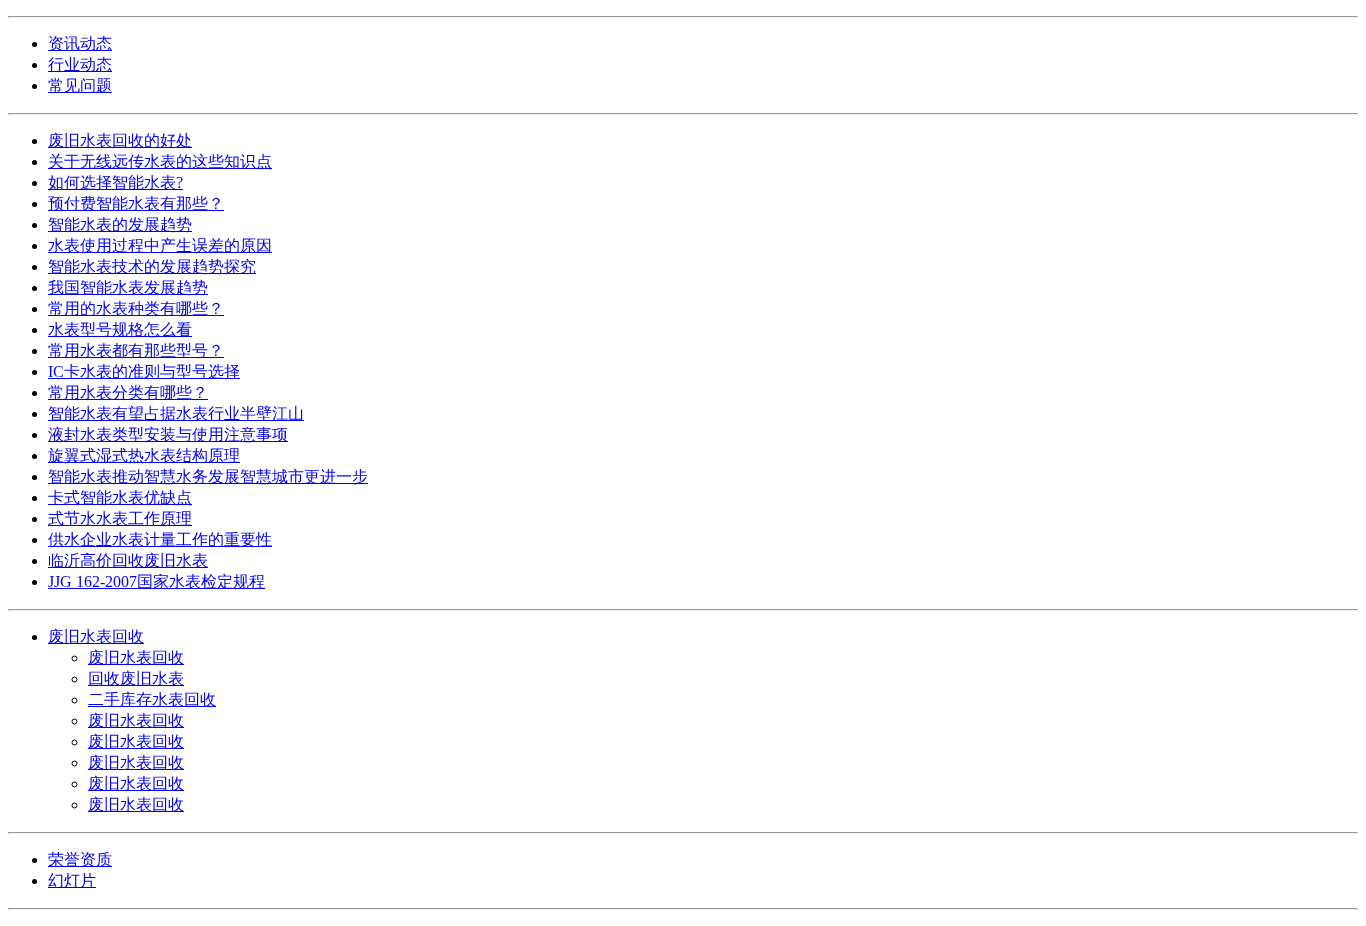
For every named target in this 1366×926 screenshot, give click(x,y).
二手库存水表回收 (152, 699)
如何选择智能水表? (115, 182)
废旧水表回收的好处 (120, 140)
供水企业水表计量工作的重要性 (160, 539)
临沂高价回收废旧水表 (128, 560)
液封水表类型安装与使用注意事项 (168, 434)
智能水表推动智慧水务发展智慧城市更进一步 (208, 476)
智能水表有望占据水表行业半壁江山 (176, 413)
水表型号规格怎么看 (120, 329)
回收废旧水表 (136, 678)
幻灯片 (72, 880)
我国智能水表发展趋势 (128, 287)
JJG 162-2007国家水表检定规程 (156, 581)
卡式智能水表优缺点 (120, 497)
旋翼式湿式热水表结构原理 (144, 455)
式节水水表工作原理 (120, 518)
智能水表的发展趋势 (120, 224)
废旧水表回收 (96, 636)
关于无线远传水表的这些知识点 (160, 161)
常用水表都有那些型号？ (136, 350)
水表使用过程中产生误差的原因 (160, 245)
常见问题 (80, 85)
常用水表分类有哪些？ (128, 392)
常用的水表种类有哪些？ (136, 308)
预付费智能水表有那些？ (136, 203)
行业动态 (80, 64)
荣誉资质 (80, 859)
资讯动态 (80, 43)
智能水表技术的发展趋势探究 (152, 266)
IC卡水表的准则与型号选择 (144, 371)
